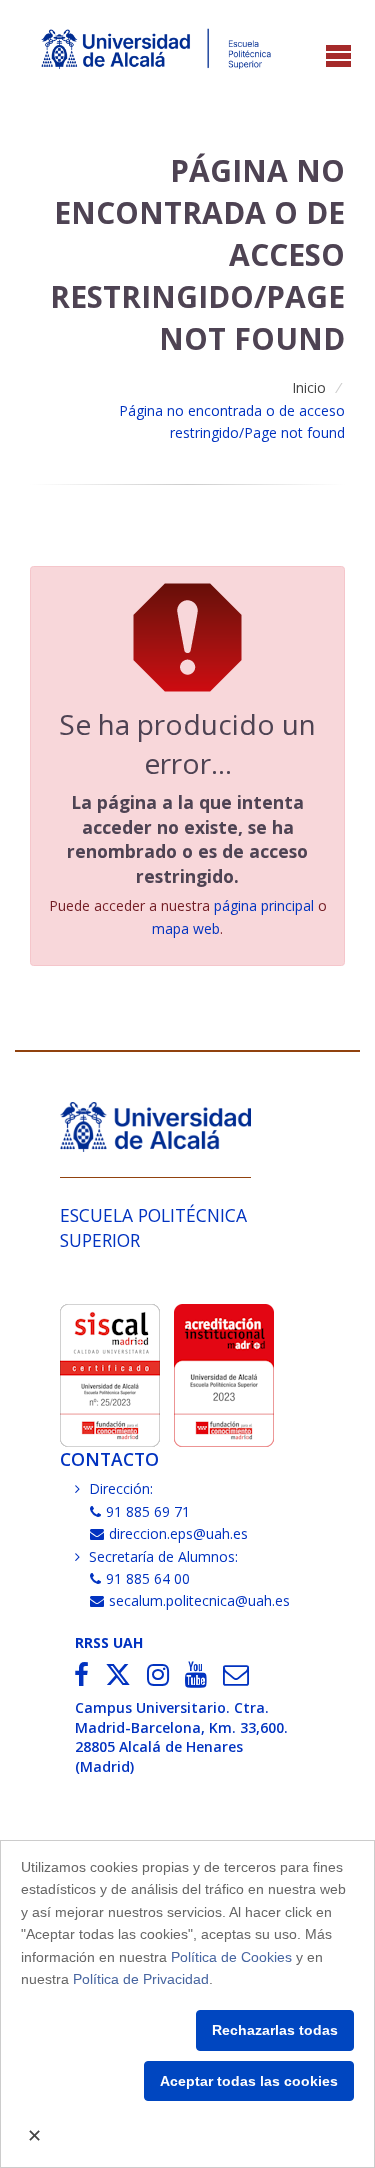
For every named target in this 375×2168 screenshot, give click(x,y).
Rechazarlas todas (275, 2030)
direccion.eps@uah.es (178, 1533)
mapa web (186, 928)
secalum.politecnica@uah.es (199, 1600)
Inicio (309, 387)
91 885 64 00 (148, 1578)
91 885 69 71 (148, 1511)
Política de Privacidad (141, 1979)
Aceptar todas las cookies (249, 2081)
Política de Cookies (231, 1957)
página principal (264, 905)
